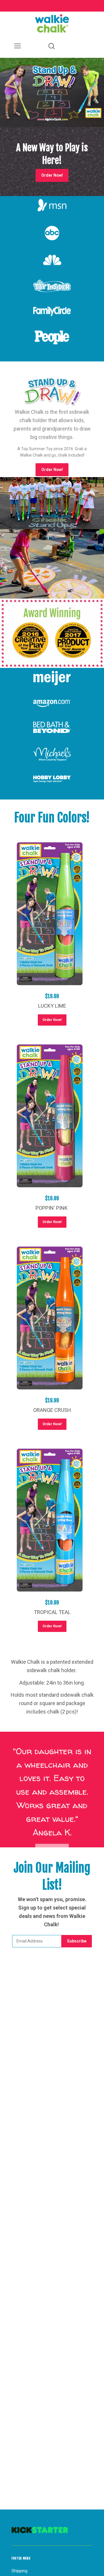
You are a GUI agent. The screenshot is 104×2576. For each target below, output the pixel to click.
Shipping (19, 2571)
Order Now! (52, 470)
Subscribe (77, 1941)
